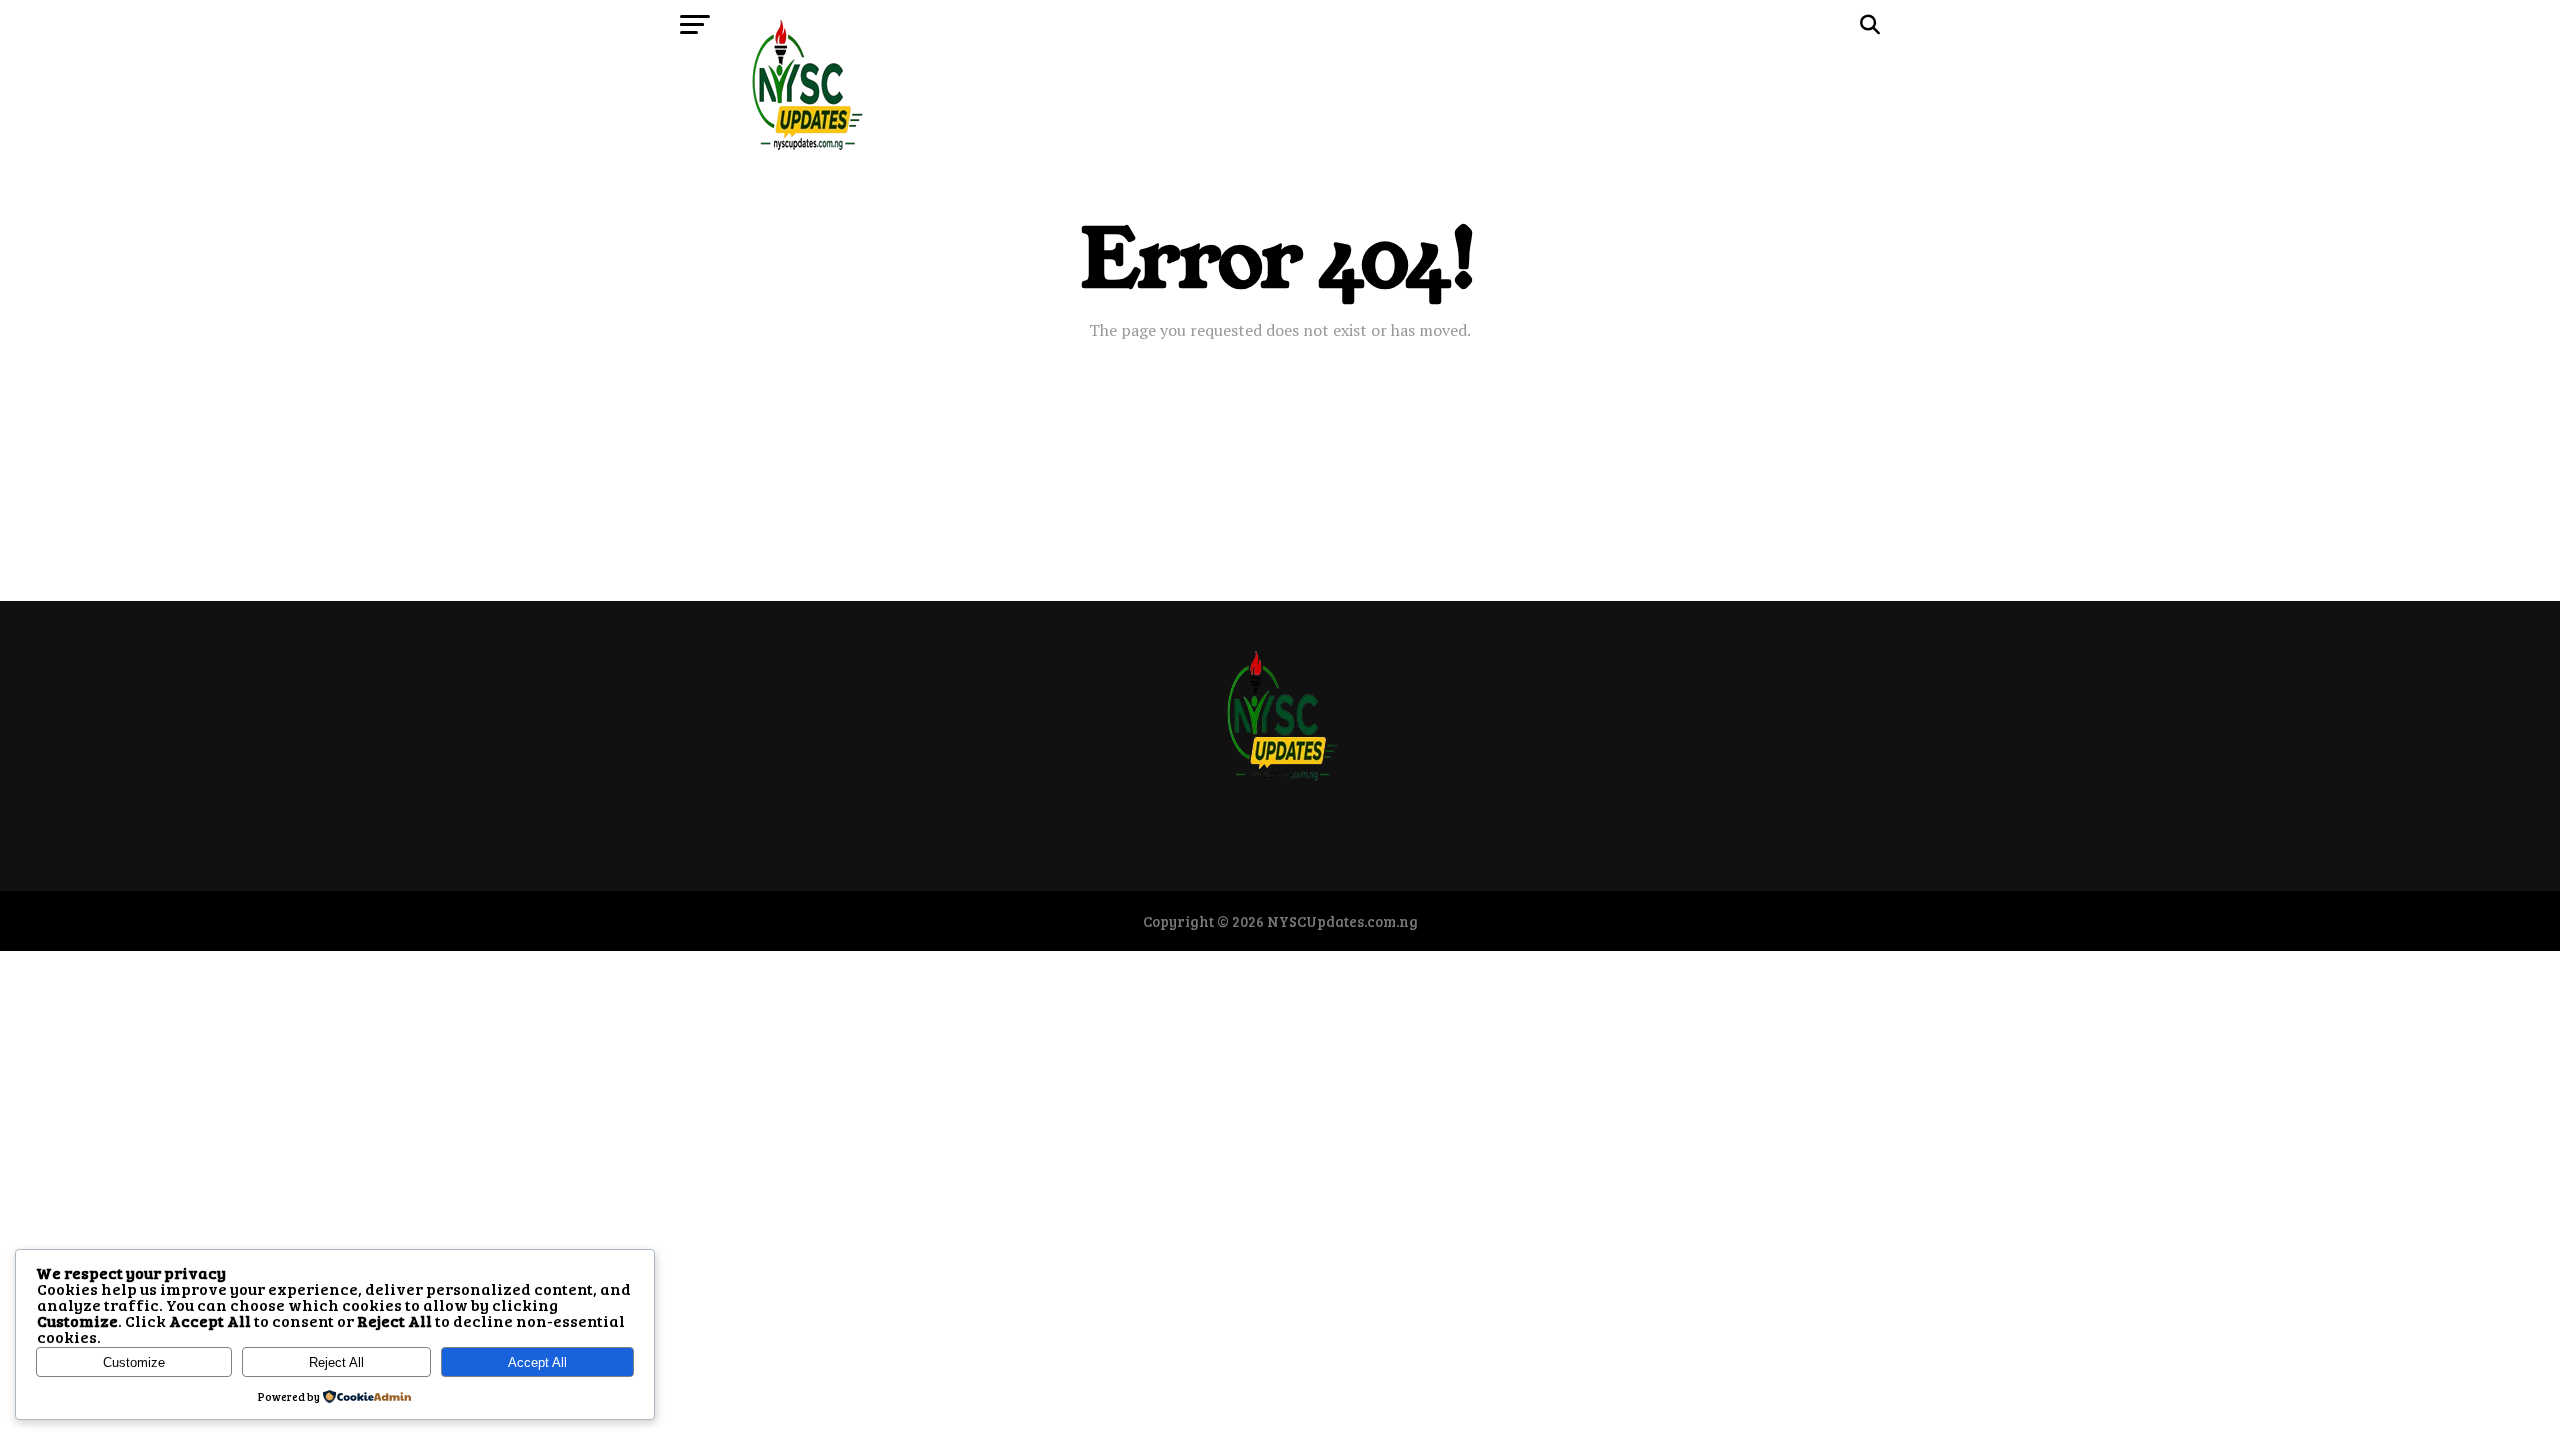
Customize (134, 1362)
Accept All (537, 1362)
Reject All (336, 1362)
